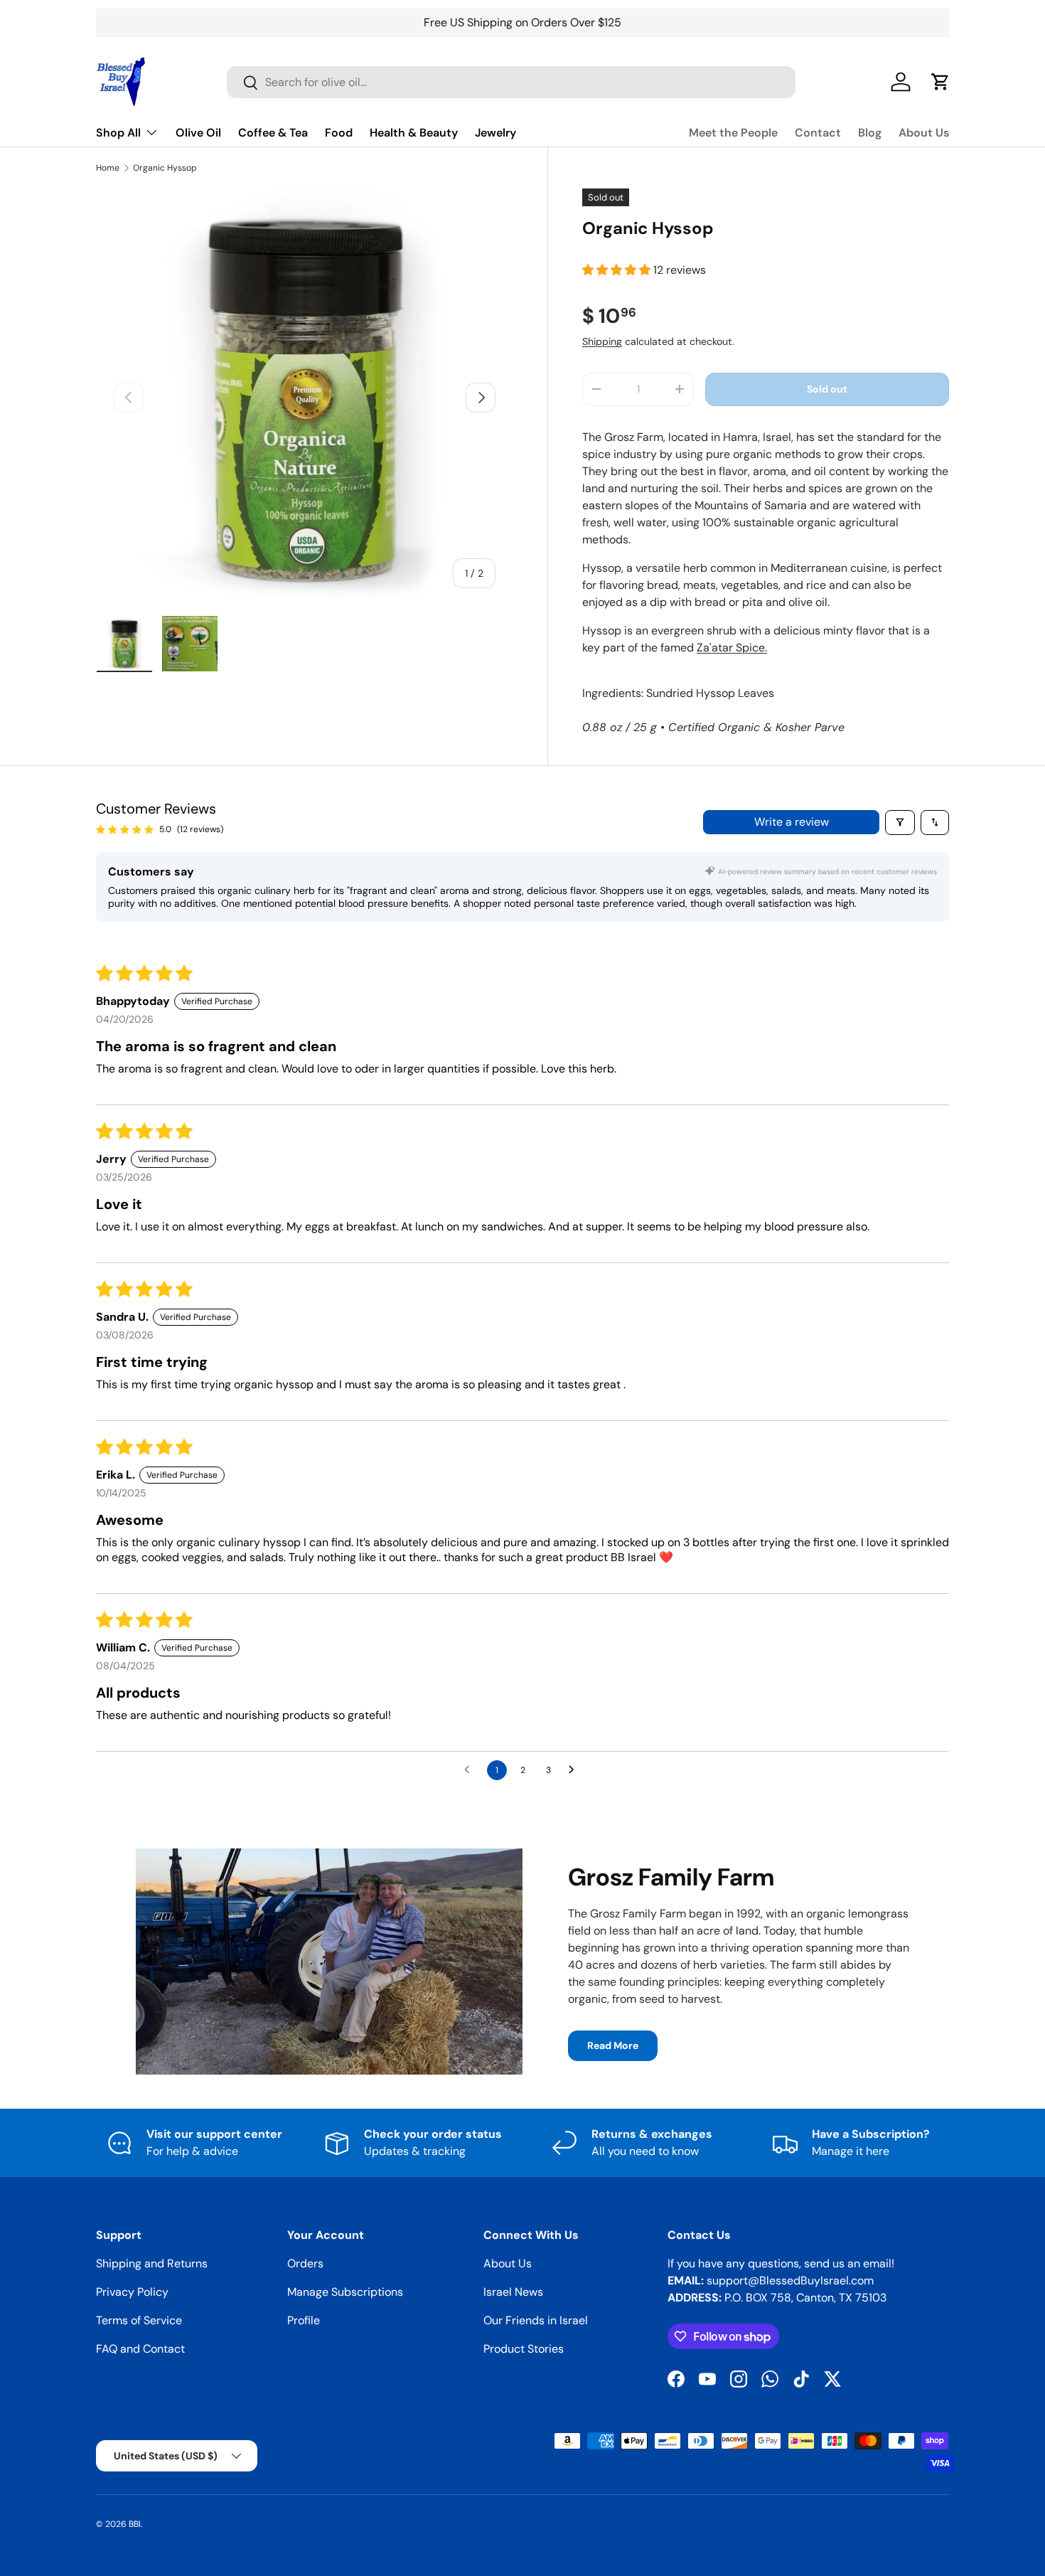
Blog (870, 133)
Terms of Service (139, 2320)
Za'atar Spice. (732, 648)
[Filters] (900, 823)
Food (339, 133)
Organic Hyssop (165, 168)
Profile (304, 2320)
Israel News (513, 2292)
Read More (613, 2045)
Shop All (118, 133)
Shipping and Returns (152, 2263)
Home (108, 168)
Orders (305, 2263)
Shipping (602, 341)
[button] (618, 270)
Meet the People (733, 133)
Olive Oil (198, 133)
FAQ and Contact (140, 2349)
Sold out (827, 389)
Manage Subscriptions (345, 2292)
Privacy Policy (132, 2292)
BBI (135, 2524)
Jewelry (495, 133)
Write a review (792, 822)
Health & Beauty (414, 133)
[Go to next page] (575, 1770)
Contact (818, 133)
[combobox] (511, 82)
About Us (924, 133)
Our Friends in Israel (536, 2320)
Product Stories (524, 2349)
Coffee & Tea (273, 133)
